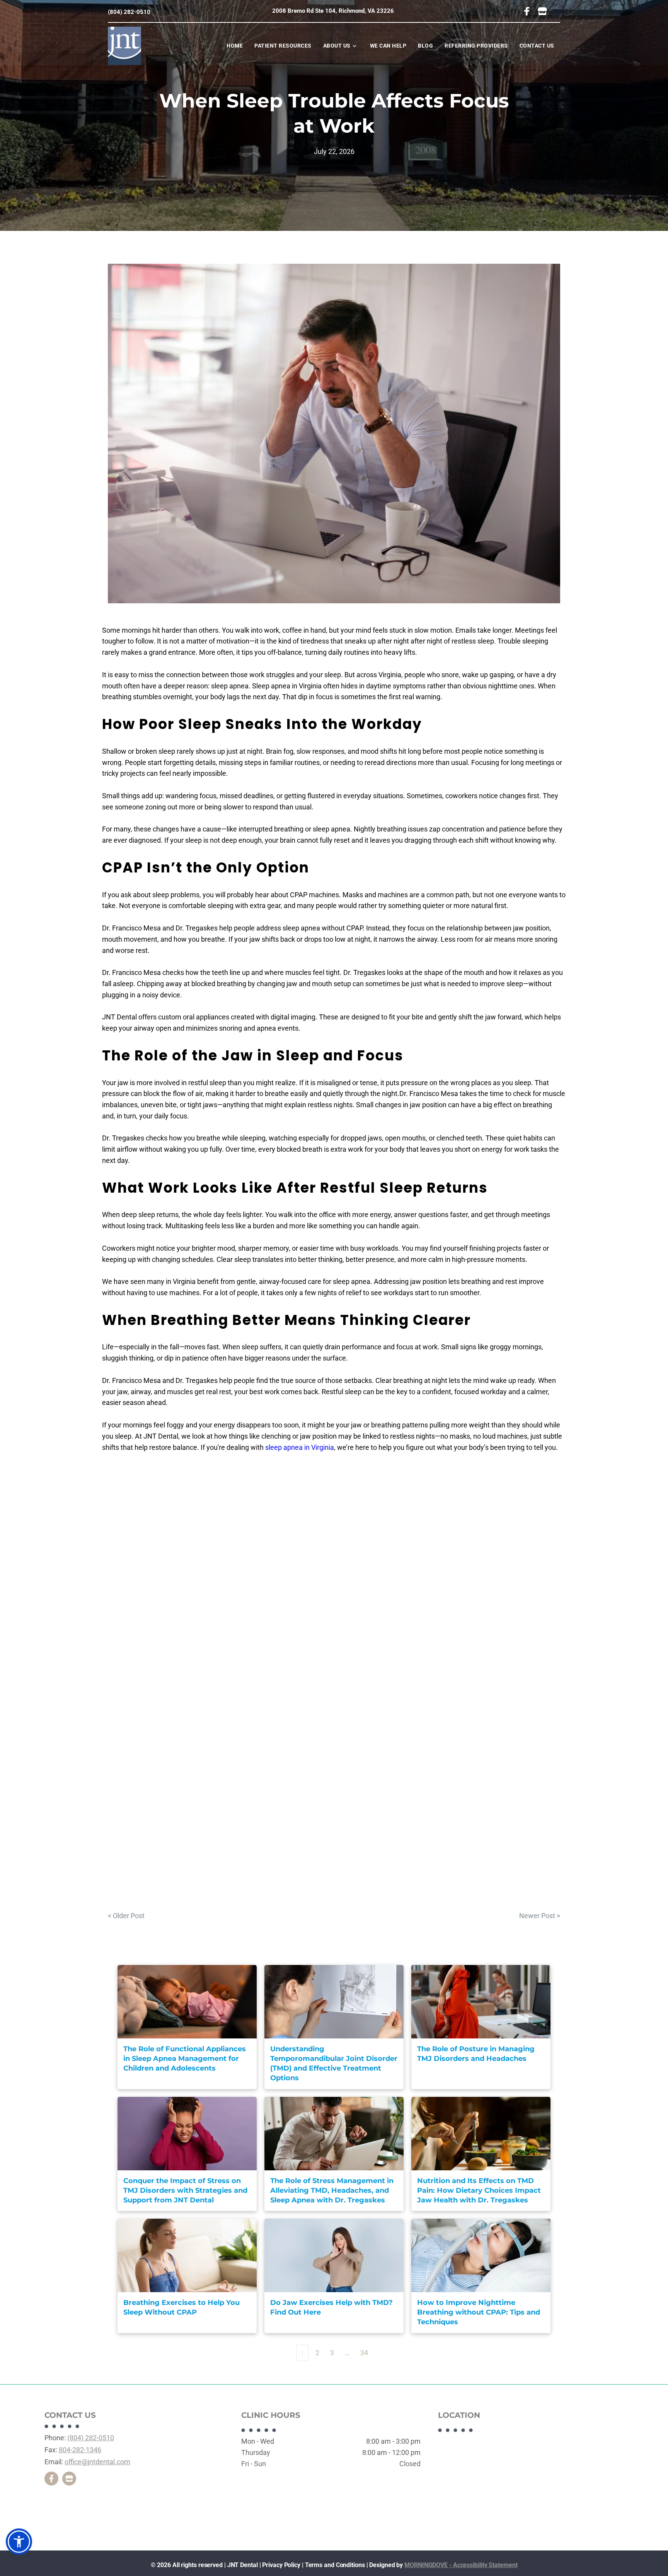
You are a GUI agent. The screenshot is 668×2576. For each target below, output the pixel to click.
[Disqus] (334, 1585)
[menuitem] (235, 46)
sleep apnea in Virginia (300, 1447)
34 (364, 2353)
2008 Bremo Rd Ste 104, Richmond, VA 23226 (333, 11)
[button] (19, 2542)
